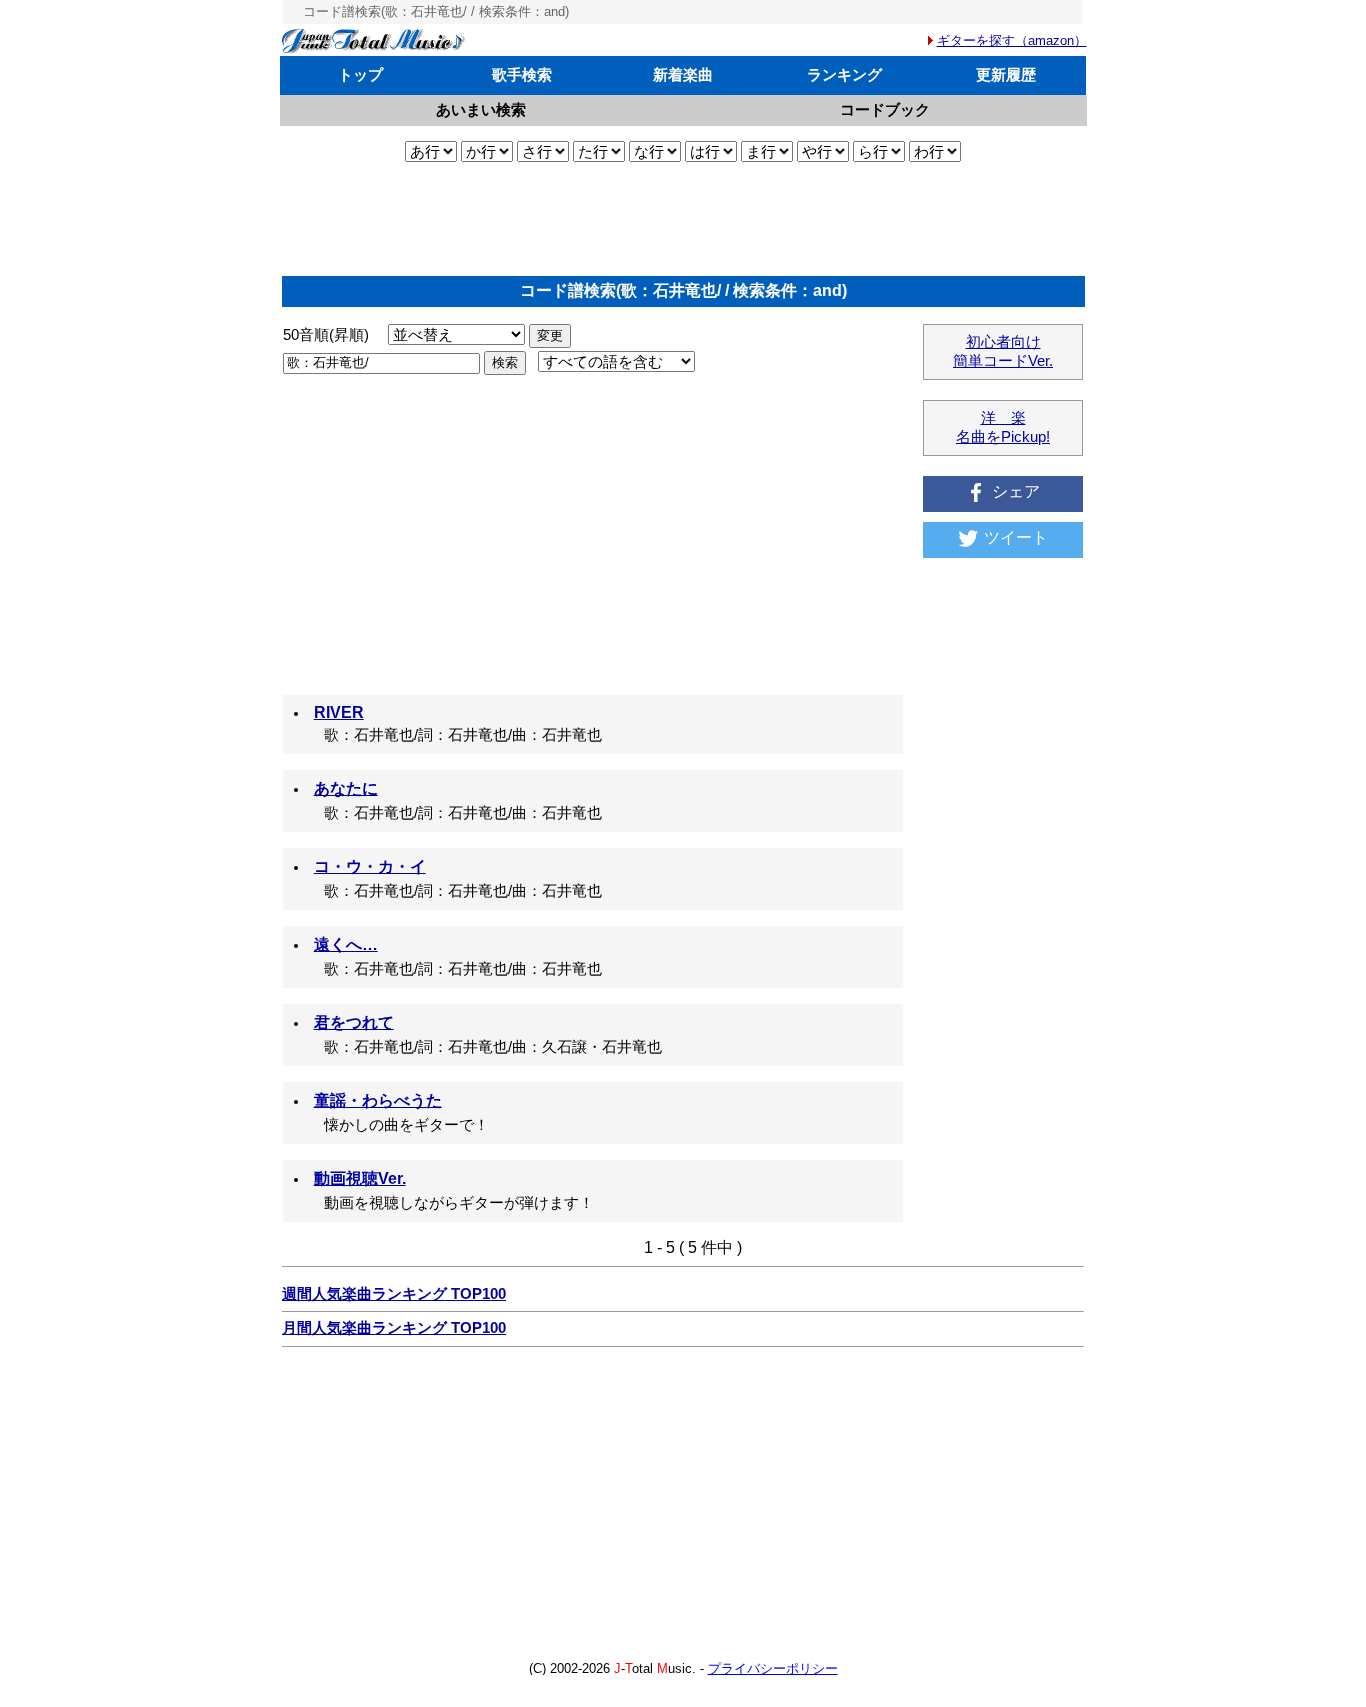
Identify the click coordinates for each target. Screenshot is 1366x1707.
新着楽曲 (683, 74)
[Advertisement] (683, 219)
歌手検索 (522, 74)
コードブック (885, 109)
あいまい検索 (481, 109)
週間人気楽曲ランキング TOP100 (394, 1294)
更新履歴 (1006, 74)
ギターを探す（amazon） (1012, 40)
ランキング (844, 74)
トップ (360, 74)
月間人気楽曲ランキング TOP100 (394, 1328)
